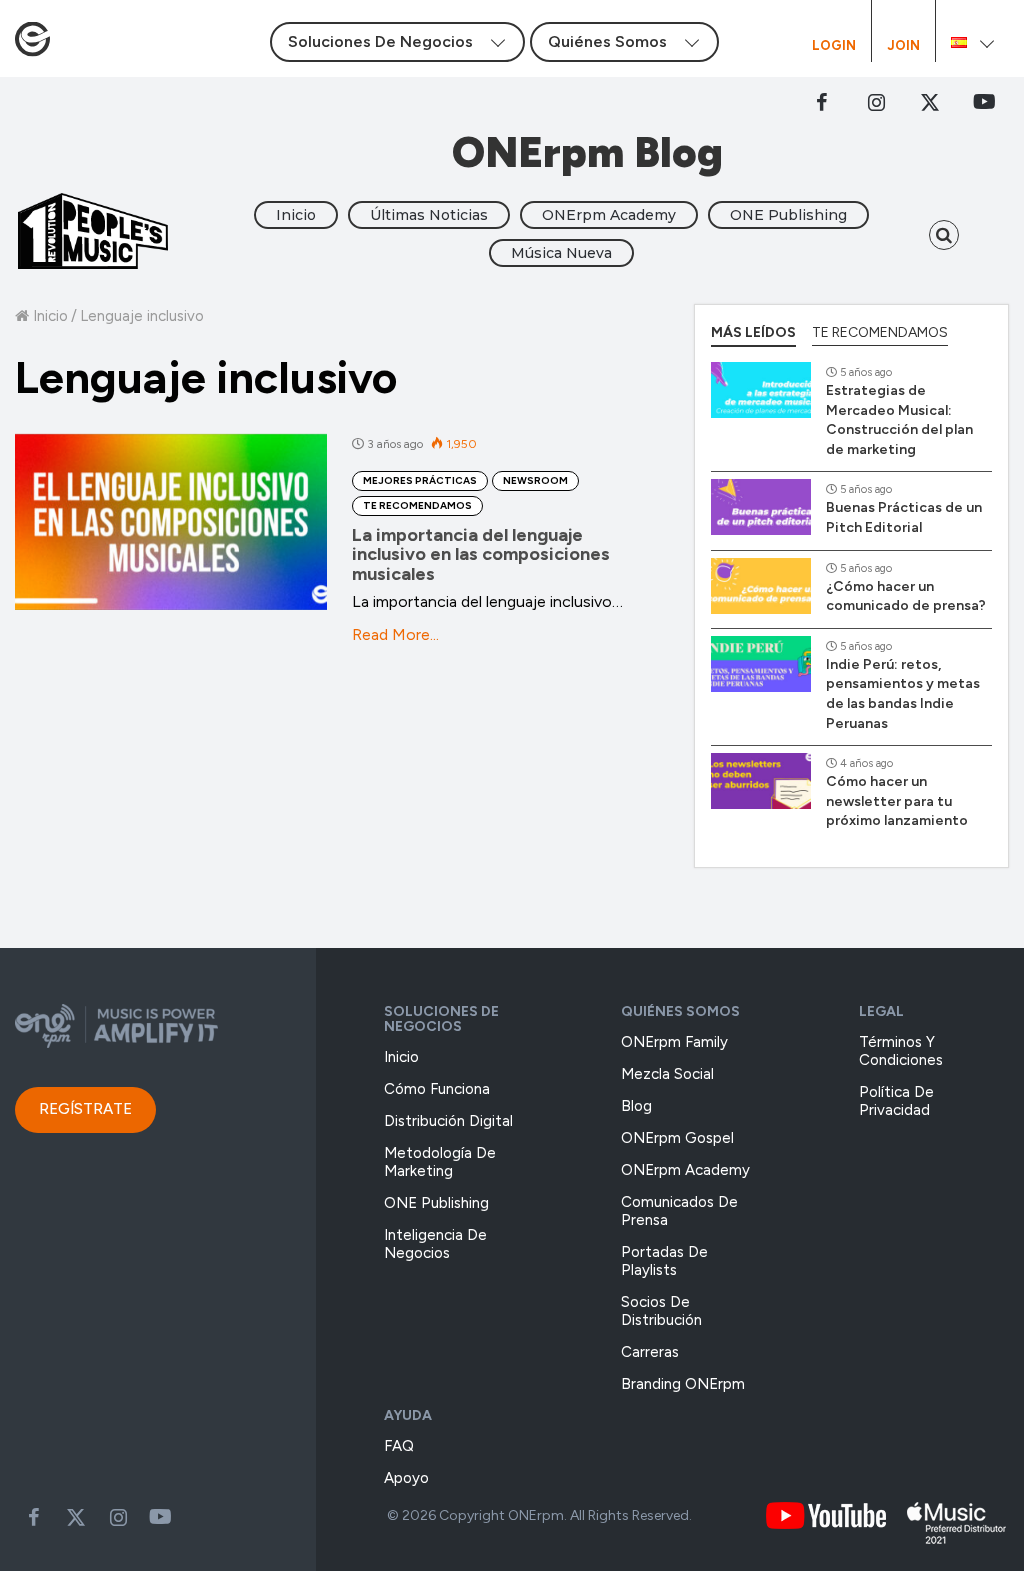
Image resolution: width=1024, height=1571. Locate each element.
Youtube (160, 1517)
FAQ (399, 1446)
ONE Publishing (788, 215)
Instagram (876, 102)
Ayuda (408, 1415)
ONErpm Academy (609, 215)
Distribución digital (448, 1121)
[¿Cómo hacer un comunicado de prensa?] (761, 586)
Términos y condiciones (901, 1051)
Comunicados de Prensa (679, 1211)
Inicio (296, 215)
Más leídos (753, 332)
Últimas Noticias (429, 215)
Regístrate (85, 1109)
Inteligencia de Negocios (435, 1244)
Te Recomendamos (417, 505)
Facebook (822, 102)
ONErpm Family (674, 1042)
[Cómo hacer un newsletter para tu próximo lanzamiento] (761, 781)
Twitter (930, 102)
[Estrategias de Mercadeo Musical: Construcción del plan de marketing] (761, 390)
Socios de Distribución (661, 1311)
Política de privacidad (896, 1101)
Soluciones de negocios (441, 1019)
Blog (636, 1106)
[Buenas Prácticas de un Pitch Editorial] (761, 507)
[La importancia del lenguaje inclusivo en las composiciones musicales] (171, 522)
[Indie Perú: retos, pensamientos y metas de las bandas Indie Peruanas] (761, 664)
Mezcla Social (667, 1074)
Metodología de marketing (440, 1162)
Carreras (650, 1352)
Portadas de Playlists (664, 1261)
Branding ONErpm (683, 1384)
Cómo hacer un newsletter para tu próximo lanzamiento (897, 801)
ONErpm (536, 1515)
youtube (984, 102)
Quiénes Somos (680, 1011)
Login (834, 46)
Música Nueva (561, 253)
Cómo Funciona (437, 1089)
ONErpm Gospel (677, 1138)
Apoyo (406, 1478)
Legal (881, 1011)
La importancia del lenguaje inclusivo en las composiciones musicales (481, 555)
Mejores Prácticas (420, 480)
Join (903, 46)
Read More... (395, 634)
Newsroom (535, 480)
